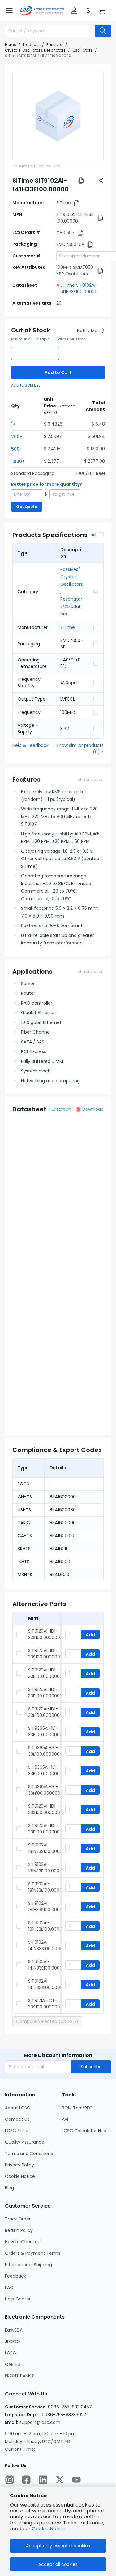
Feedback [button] (15, 2276)
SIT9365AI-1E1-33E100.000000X (45, 1731)
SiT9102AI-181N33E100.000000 (48, 1868)
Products (31, 45)
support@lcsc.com (40, 2422)
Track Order (18, 2219)
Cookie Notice (20, 2176)
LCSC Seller (17, 2131)
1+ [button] (13, 424)
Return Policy (19, 2230)
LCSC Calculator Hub (84, 2131)
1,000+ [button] (18, 461)
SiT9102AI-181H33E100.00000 (47, 1926)
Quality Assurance (25, 2142)
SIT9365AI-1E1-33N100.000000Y (46, 1790)
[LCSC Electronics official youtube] (76, 2480)
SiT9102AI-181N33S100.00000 (47, 1848)
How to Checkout (24, 2242)
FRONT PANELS (20, 2376)
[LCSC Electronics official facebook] (26, 2480)
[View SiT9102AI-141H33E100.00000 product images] (58, 117)
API (65, 2119)
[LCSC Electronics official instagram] (10, 2480)
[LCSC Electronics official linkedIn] (43, 2480)
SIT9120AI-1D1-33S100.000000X (45, 1634)
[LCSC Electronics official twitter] (60, 2480)
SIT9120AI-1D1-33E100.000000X (45, 1673)
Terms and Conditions (29, 2154)
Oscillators (82, 50)
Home (11, 45)
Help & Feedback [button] (30, 745)
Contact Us (17, 2119)
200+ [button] (17, 437)
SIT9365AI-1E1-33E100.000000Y (45, 1751)
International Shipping (28, 2265)
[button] (9, 10)
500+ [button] (17, 449)
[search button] (103, 31)
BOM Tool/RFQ (77, 2108)
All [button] (94, 535)
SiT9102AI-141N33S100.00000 (47, 1945)
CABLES (13, 2364)
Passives (55, 45)
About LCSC (18, 2108)
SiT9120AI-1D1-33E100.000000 (44, 1829)
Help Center (18, 2299)
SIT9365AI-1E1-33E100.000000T (45, 1770)
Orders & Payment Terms (33, 2253)
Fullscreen (60, 1109)
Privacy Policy (19, 2165)
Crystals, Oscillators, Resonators (35, 50)
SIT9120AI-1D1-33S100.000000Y (45, 1654)
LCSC (11, 2353)
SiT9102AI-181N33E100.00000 (47, 1887)
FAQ (9, 2287)
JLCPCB (13, 2341)
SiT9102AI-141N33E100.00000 (47, 1965)
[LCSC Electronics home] (42, 10)
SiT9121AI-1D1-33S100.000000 (44, 2004)
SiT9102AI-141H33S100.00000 (47, 1984)
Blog (9, 2188)
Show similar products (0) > (80, 749)
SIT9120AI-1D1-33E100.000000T (45, 1693)
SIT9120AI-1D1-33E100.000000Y (45, 1712)
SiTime (64, 203)
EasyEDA (14, 2330)
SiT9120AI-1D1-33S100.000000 (44, 1809)
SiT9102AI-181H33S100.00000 (47, 1906)
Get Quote (27, 507)
